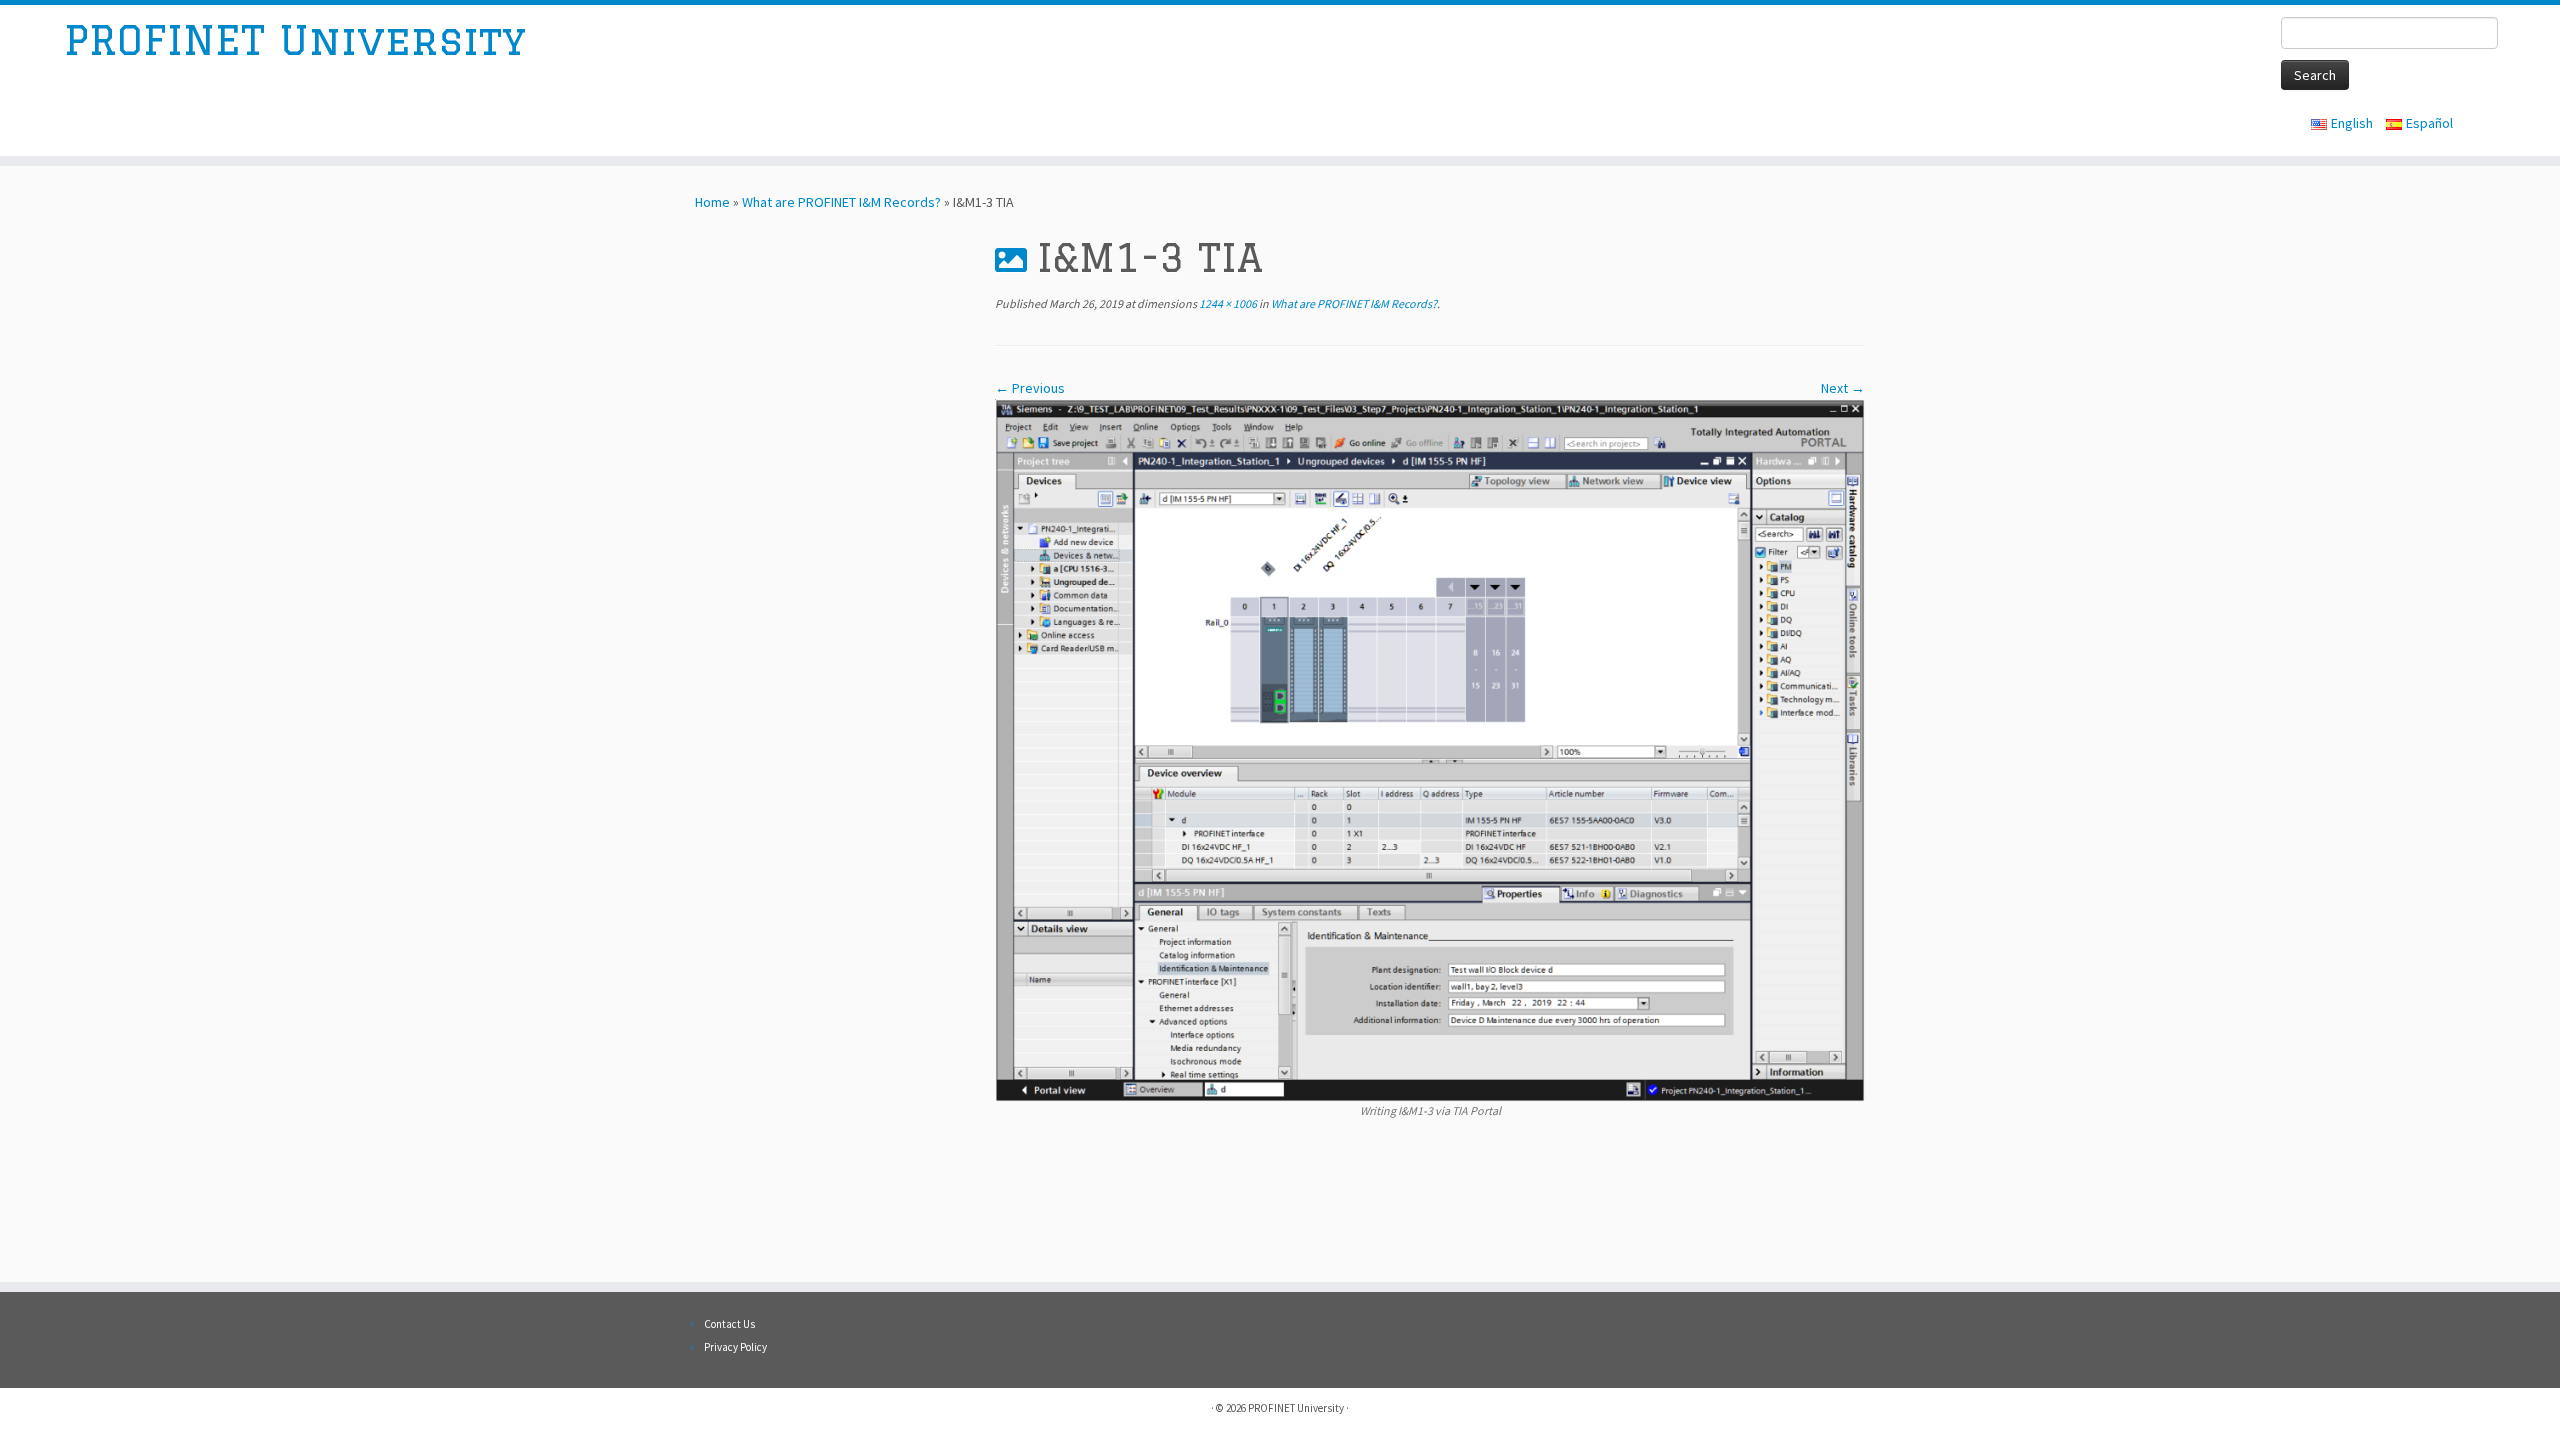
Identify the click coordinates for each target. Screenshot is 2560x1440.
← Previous (1030, 388)
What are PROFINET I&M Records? (841, 202)
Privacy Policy (735, 1347)
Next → (1843, 388)
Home (712, 202)
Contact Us (729, 1324)
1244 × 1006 (1227, 303)
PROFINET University (295, 39)
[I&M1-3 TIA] (1430, 749)
